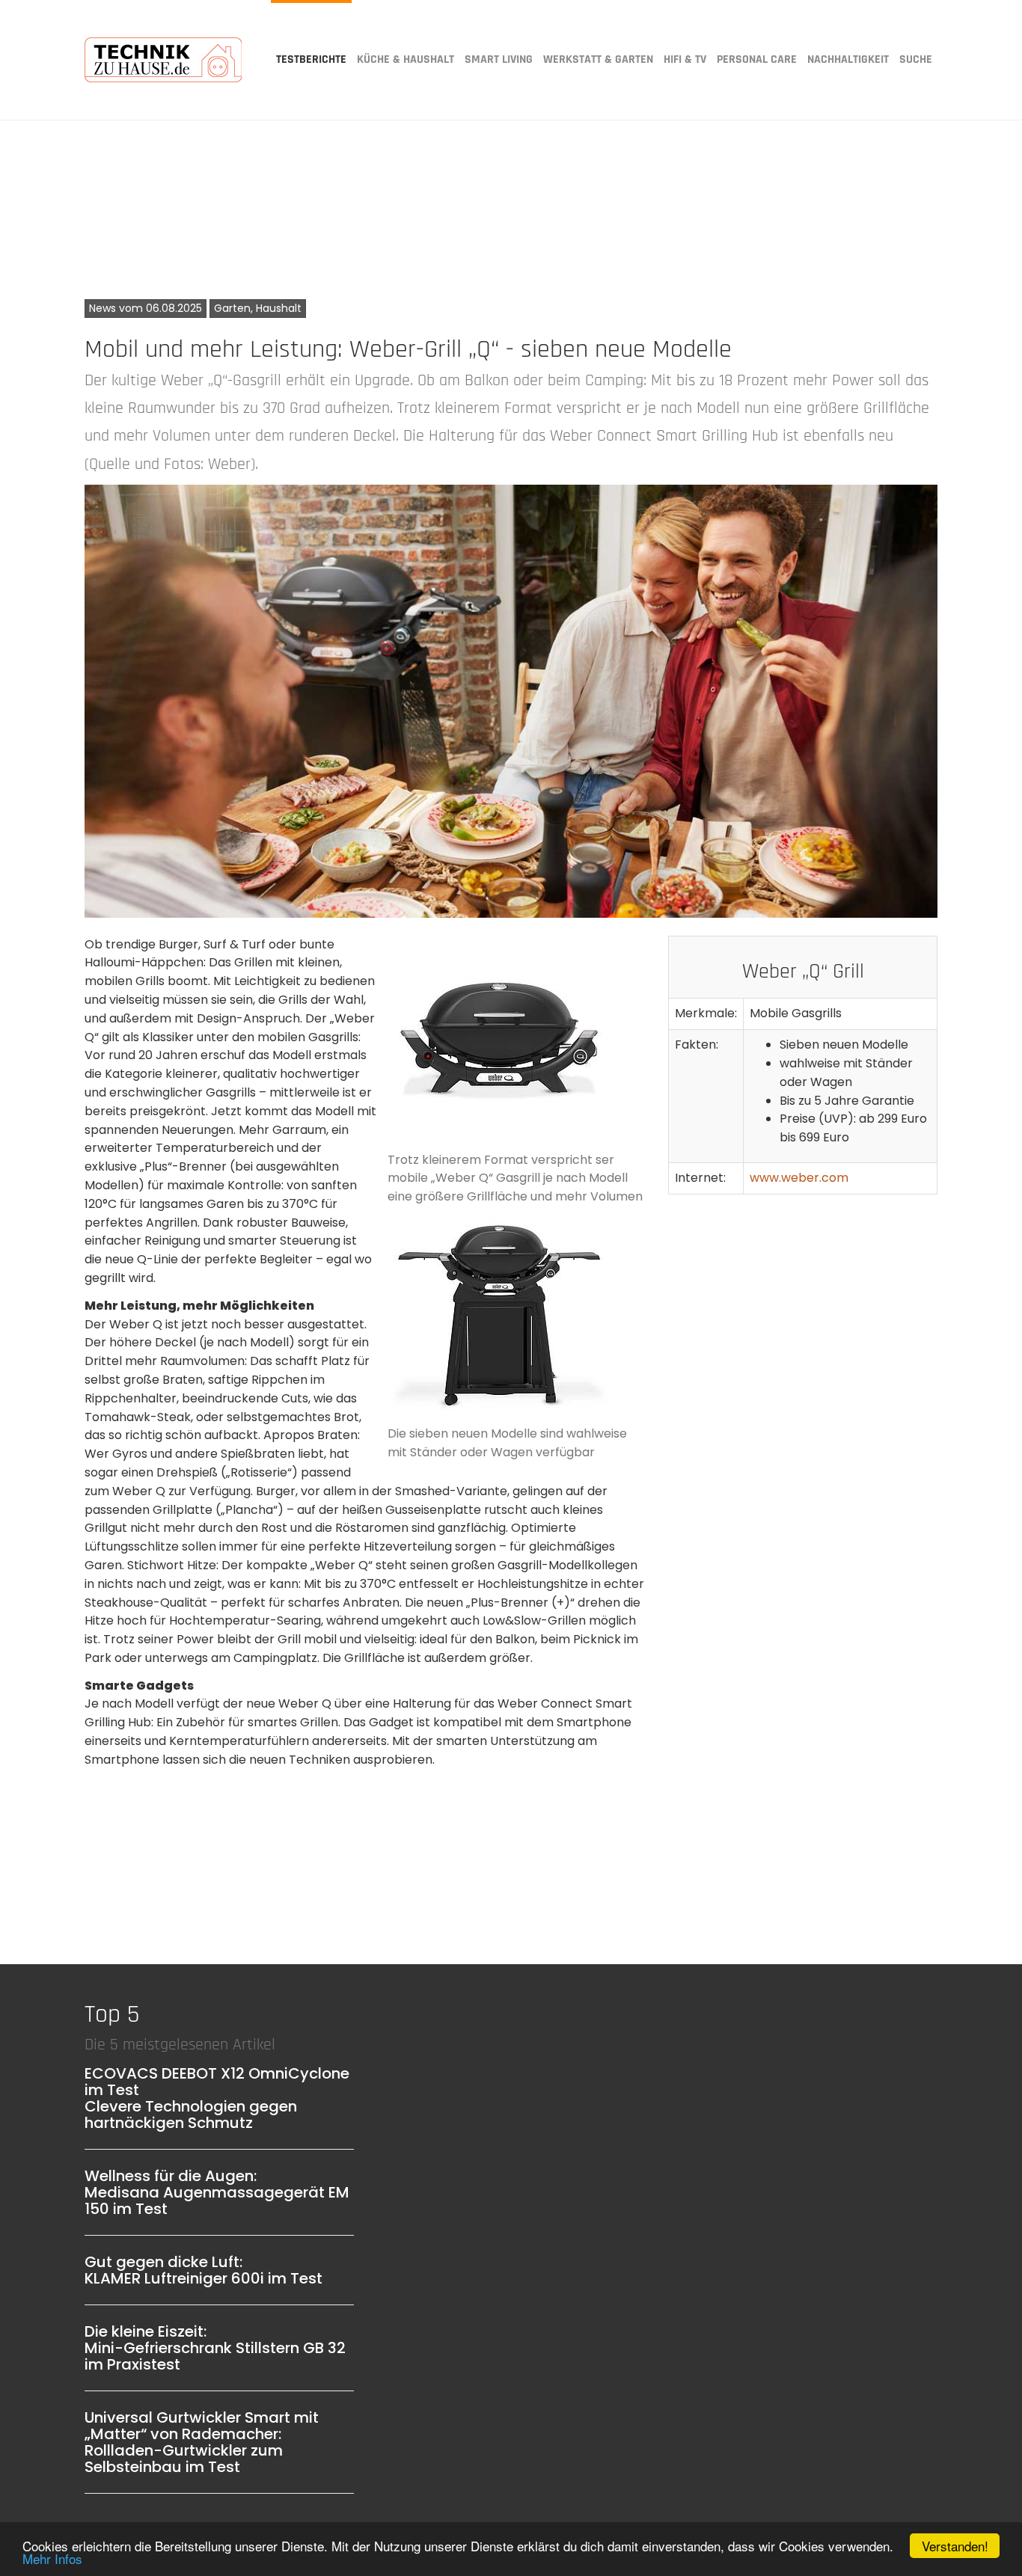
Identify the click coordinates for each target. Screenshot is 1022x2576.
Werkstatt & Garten (598, 59)
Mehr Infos (52, 2558)
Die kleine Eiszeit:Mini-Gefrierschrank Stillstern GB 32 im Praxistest (215, 2348)
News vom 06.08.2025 (146, 308)
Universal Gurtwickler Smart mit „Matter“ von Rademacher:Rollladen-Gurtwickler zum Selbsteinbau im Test (202, 2442)
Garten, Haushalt (258, 308)
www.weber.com (799, 1178)
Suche (916, 59)
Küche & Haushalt (406, 59)
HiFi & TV (685, 59)
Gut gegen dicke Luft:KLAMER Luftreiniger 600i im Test (204, 2270)
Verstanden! (955, 2546)
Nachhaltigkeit (848, 59)
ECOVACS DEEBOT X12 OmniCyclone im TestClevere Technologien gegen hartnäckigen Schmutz (217, 2098)
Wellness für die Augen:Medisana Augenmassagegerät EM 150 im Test (217, 2192)
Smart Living (499, 59)
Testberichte (311, 59)
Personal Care (757, 59)
